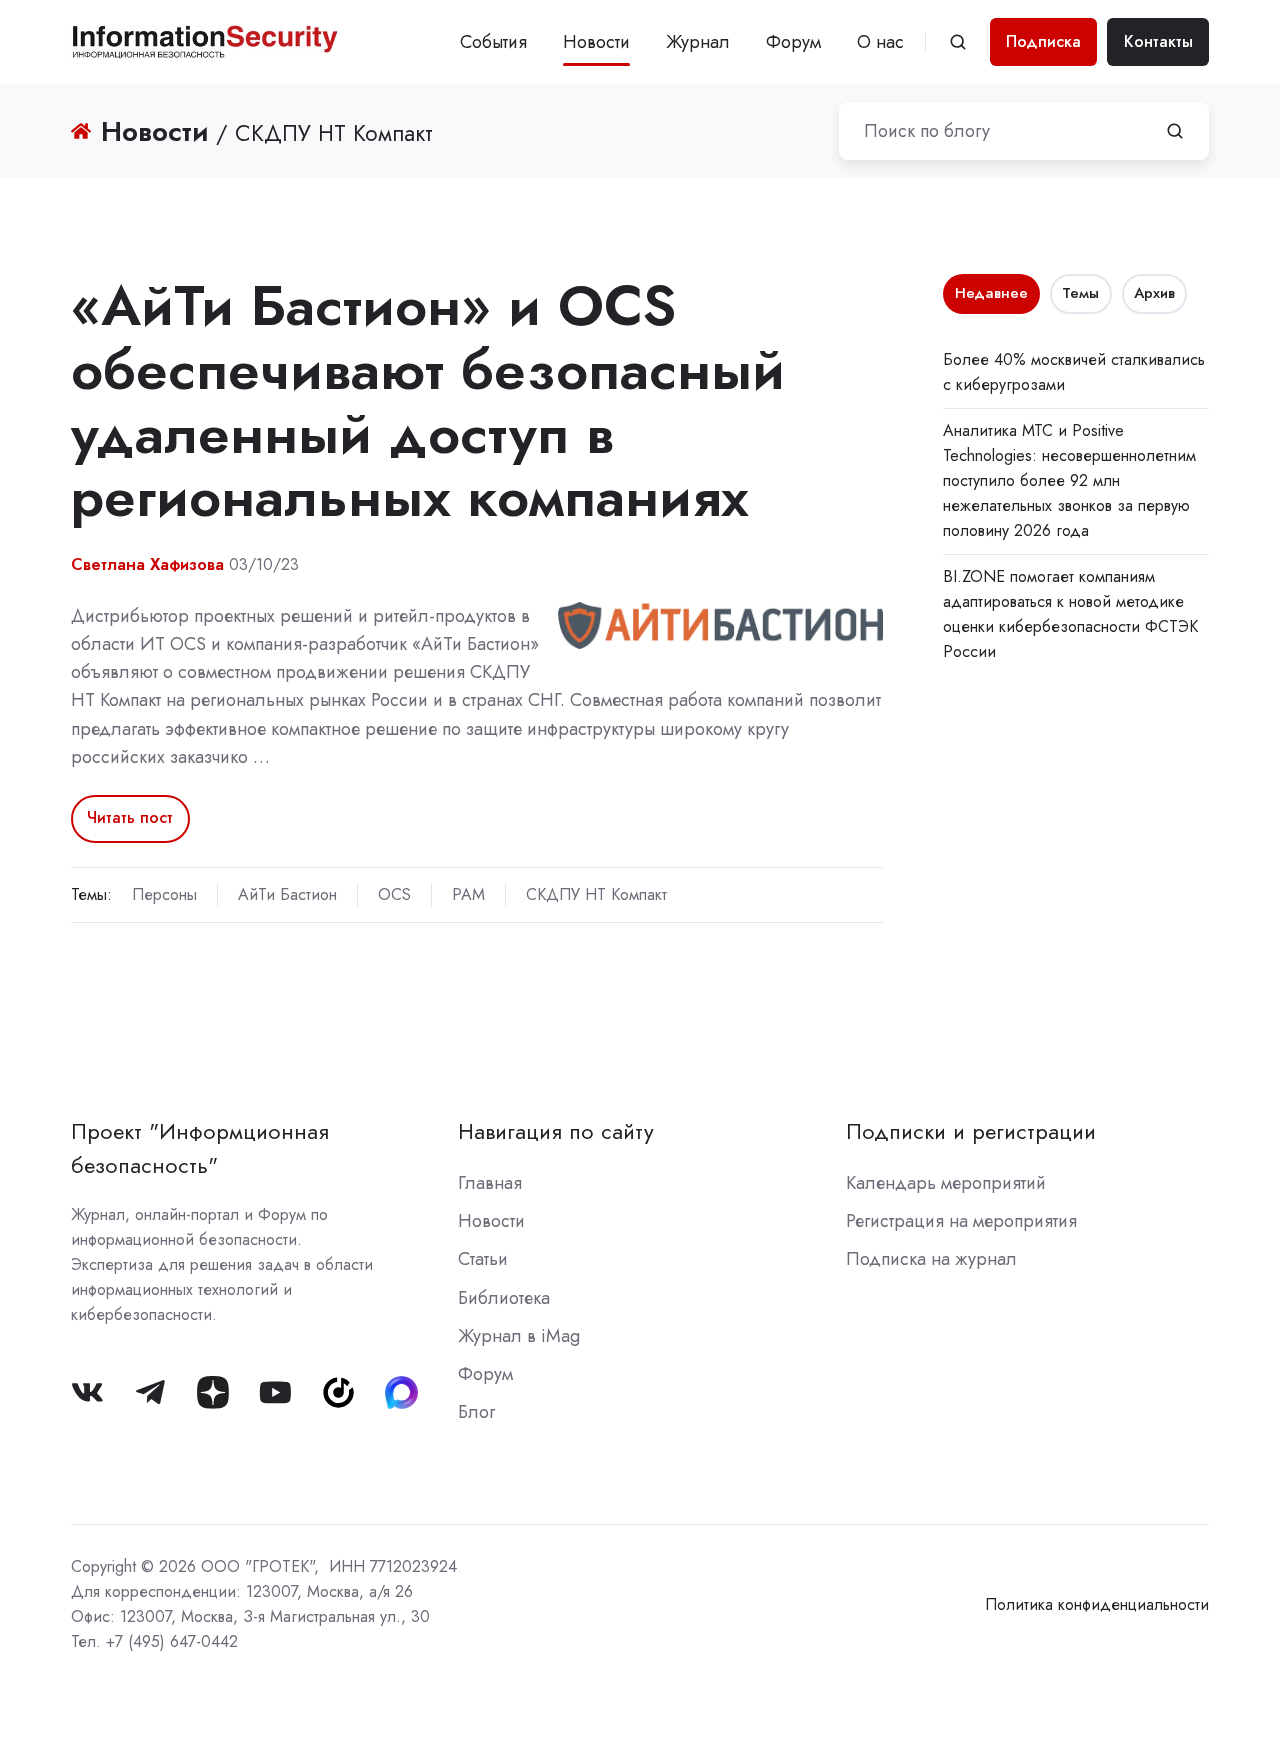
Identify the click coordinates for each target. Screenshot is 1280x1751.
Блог (476, 1412)
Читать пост (130, 817)
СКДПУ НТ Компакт (596, 894)
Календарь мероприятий (946, 1183)
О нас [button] (880, 42)
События (493, 42)
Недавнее (991, 293)
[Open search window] (958, 42)
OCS (394, 894)
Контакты (1158, 41)
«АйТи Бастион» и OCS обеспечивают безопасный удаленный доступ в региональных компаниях (428, 401)
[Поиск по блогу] (1175, 131)
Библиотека (504, 1298)
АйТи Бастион (287, 894)
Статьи (483, 1259)
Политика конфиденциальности (1097, 1604)
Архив (1154, 293)
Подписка (1043, 41)
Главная (490, 1183)
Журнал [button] (698, 42)
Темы (1080, 293)
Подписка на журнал (931, 1259)
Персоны (164, 894)
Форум (793, 42)
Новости (596, 42)
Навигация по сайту (556, 1131)
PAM (468, 894)
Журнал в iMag (519, 1336)
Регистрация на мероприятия (961, 1221)
